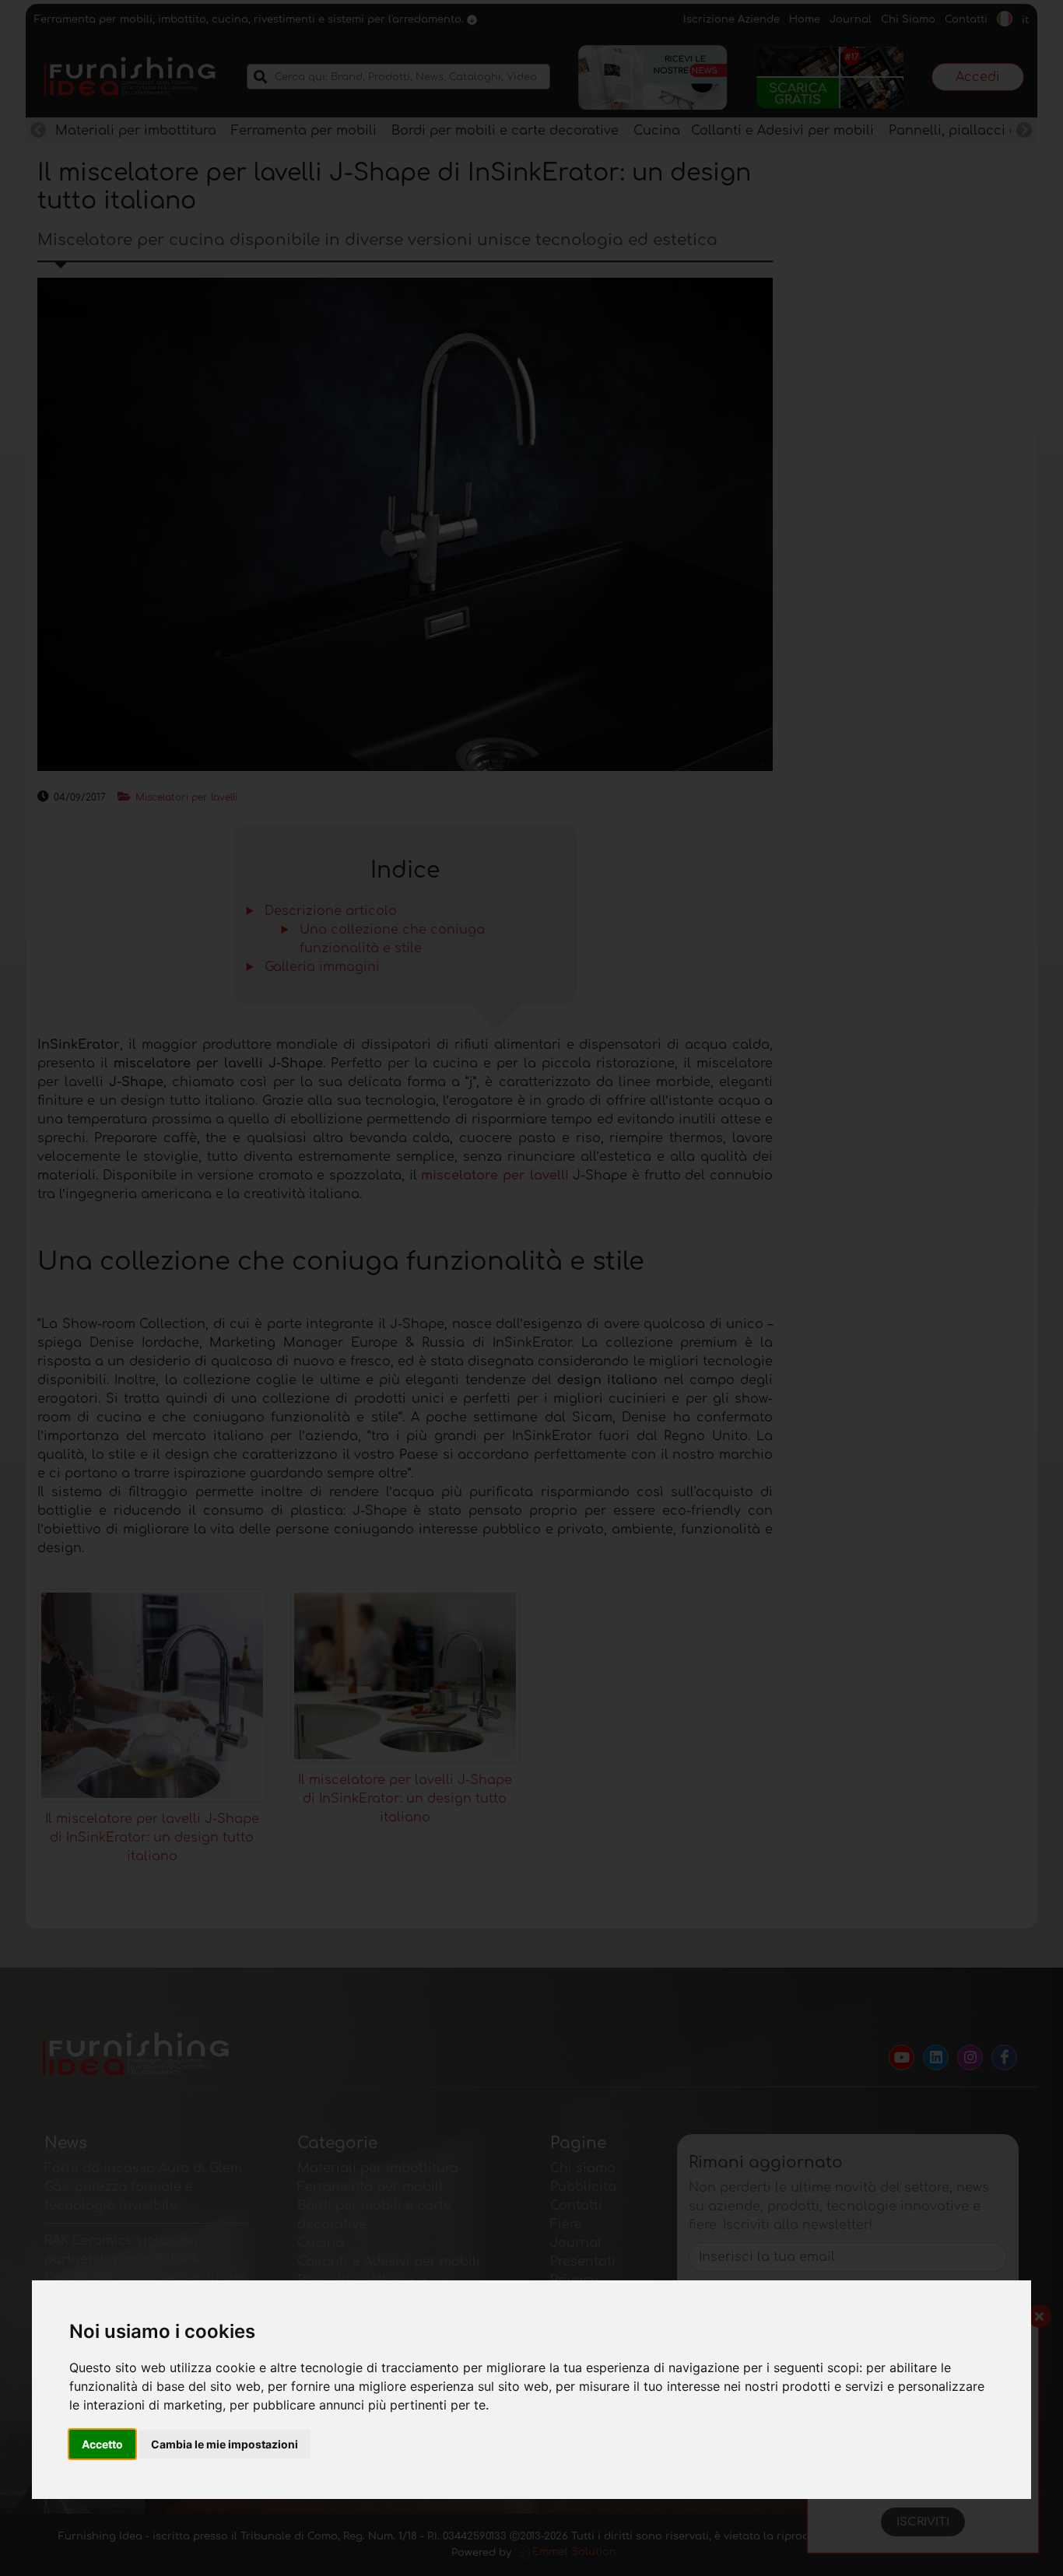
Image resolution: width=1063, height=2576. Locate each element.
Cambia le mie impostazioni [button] (225, 2444)
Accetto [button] (102, 2444)
